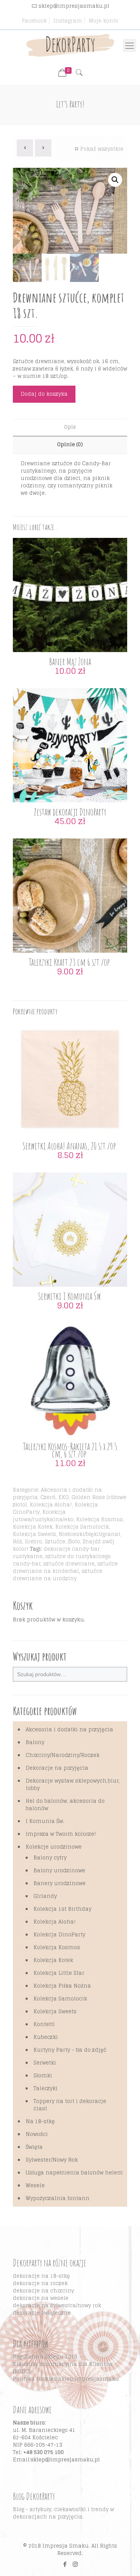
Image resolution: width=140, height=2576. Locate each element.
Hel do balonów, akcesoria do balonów (65, 1805)
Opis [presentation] (70, 427)
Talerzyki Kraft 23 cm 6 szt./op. (70, 962)
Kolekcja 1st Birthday (62, 1909)
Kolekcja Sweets (34, 1534)
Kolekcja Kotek (33, 1527)
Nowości (37, 2134)
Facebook (34, 21)
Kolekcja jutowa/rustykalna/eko (43, 1516)
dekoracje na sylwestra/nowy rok (57, 2306)
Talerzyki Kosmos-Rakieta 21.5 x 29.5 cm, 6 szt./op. (70, 1450)
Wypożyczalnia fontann (58, 2198)
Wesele (35, 2186)
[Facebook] (65, 2564)
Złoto (74, 1542)
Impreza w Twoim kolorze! (61, 1834)
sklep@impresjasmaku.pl (74, 6)
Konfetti (44, 2024)
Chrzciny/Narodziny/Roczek (63, 1755)
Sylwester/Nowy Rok (52, 2160)
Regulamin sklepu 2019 (45, 2357)
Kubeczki (46, 2037)
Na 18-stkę (40, 2121)
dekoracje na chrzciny (43, 2291)
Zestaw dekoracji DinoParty (70, 812)
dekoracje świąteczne (42, 2313)
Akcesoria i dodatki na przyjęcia (57, 1494)
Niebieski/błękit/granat (89, 1534)
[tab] (70, 427)
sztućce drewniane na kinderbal (65, 1567)
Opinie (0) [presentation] (70, 444)
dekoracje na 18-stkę (41, 2276)
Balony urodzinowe (59, 1871)
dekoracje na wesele (41, 2298)
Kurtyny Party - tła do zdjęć (70, 2050)
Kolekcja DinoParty (59, 1935)
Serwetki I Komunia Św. (70, 1296)
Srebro (33, 1542)
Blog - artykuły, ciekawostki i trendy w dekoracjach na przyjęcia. (63, 2513)
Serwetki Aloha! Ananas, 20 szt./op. (70, 1146)
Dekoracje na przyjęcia (57, 1768)
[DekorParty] (70, 45)
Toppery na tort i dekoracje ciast (70, 2105)
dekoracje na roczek (40, 2283)
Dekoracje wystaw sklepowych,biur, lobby (73, 1785)
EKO (64, 1497)
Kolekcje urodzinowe (54, 1847)
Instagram (68, 21)
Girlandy (45, 1896)
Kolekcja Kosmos (100, 1519)
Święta (34, 2147)
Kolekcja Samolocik (82, 1527)
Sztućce (55, 1542)
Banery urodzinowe (59, 1883)
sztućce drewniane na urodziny (58, 1575)
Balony (35, 1742)
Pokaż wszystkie (102, 149)
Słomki (43, 2076)
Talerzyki (45, 2088)
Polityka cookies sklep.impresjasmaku (66, 2379)
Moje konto (103, 21)
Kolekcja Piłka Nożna (62, 1986)
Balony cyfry (50, 1858)
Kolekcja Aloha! (51, 1505)
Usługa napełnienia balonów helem (74, 2173)
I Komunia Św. (45, 1821)
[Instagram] (75, 2564)
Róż (17, 1542)
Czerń (48, 1497)
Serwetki (45, 2063)
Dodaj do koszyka (44, 394)
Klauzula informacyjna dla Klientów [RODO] (63, 2368)
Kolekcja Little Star (59, 1973)
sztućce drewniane (69, 1564)
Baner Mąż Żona (70, 662)
